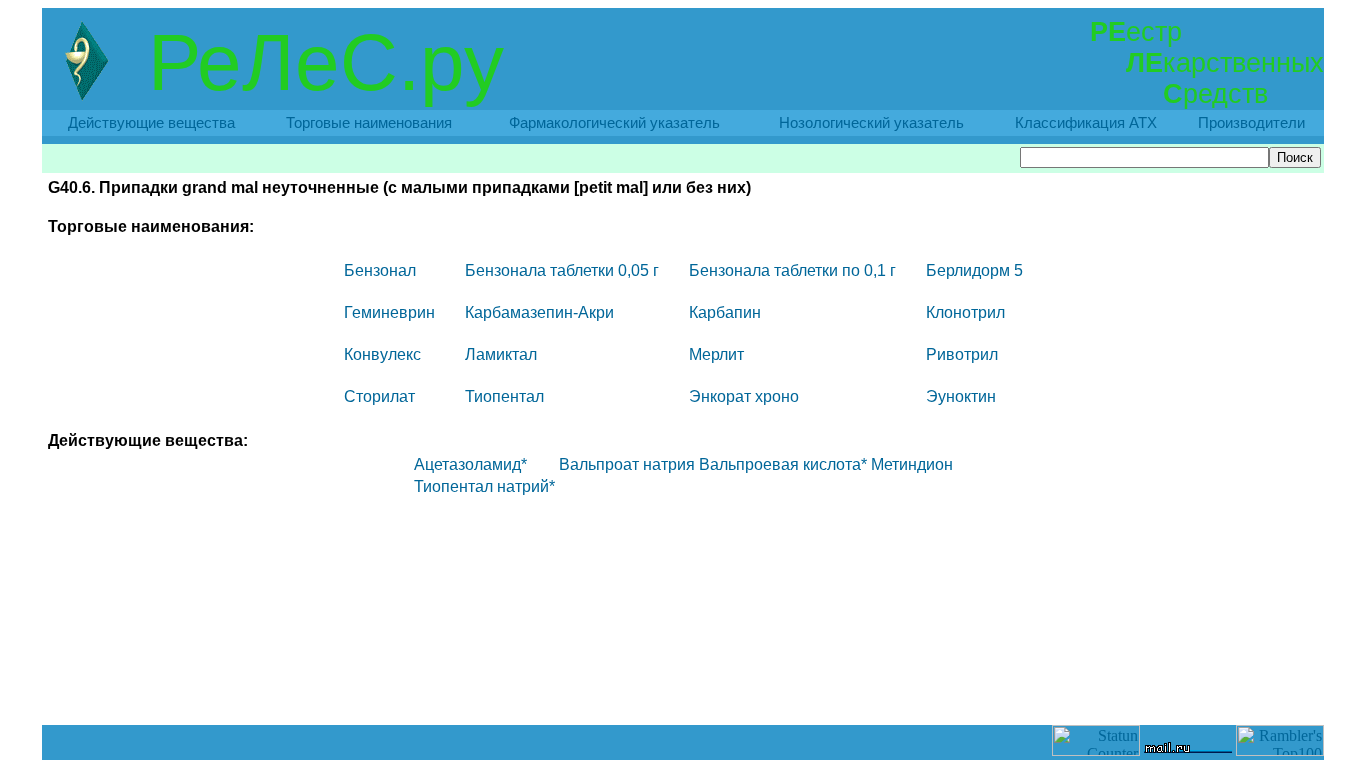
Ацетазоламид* (470, 464)
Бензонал (380, 270)
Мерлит (716, 354)
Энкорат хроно (744, 396)
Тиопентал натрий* (484, 486)
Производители (1251, 123)
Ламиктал (501, 354)
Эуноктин (961, 396)
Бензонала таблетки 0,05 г (562, 270)
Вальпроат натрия (627, 464)
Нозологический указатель (871, 123)
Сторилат (379, 396)
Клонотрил (965, 312)
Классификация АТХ (1086, 123)
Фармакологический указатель (614, 123)
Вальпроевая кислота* (783, 464)
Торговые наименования (369, 123)
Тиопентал (504, 396)
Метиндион (912, 464)
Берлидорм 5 (974, 270)
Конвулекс (382, 354)
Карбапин (725, 312)
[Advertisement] (683, 680)
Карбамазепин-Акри (539, 312)
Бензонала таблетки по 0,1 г (792, 270)
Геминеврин (389, 312)
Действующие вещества (151, 123)
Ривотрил (962, 354)
